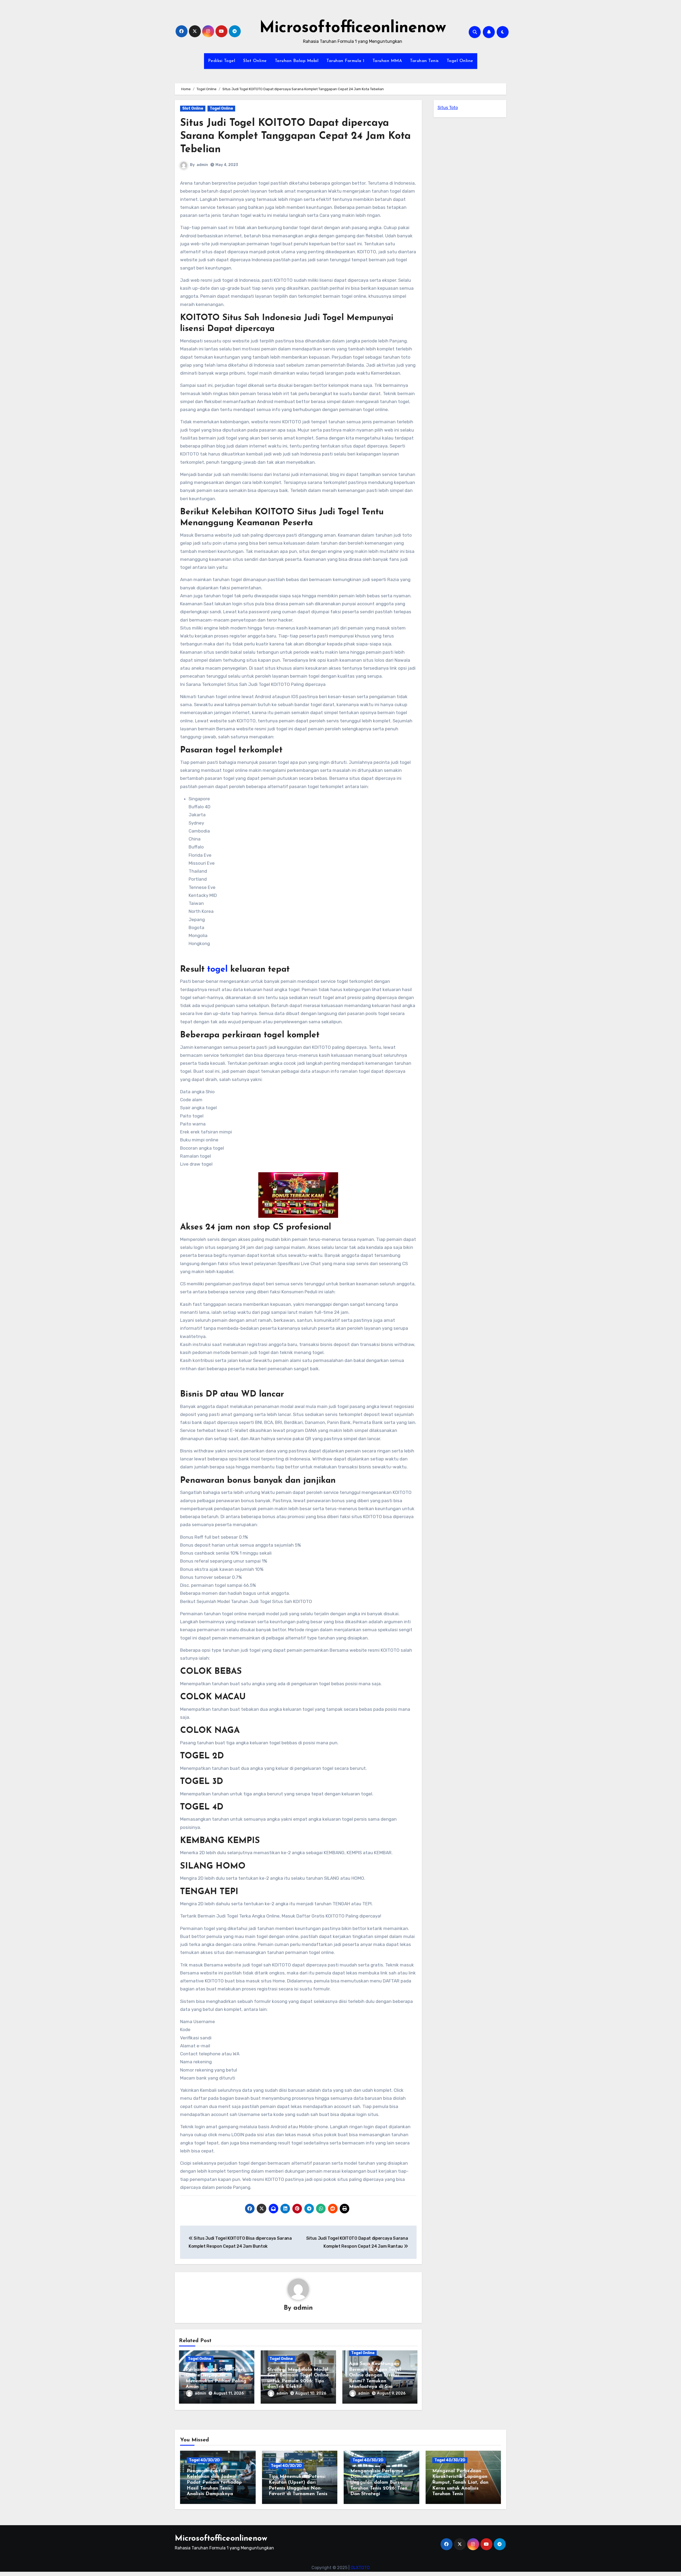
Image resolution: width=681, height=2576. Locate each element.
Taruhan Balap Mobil (297, 61)
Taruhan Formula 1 (345, 61)
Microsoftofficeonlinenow (353, 28)
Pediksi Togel (222, 61)
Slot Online (255, 61)
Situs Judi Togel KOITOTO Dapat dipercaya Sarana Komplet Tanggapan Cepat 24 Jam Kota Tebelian (295, 136)
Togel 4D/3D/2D (204, 2460)
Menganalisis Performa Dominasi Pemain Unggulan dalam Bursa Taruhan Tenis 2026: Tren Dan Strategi (379, 2483)
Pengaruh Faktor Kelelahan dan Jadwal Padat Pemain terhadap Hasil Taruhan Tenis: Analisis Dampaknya (214, 2483)
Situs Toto (448, 108)
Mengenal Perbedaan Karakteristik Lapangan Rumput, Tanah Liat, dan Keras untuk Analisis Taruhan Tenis (460, 2483)
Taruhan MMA (387, 61)
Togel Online (460, 61)
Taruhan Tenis (424, 61)
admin (202, 165)
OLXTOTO (360, 2568)
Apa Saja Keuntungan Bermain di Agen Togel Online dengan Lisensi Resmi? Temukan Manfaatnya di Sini (375, 2375)
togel (217, 970)
